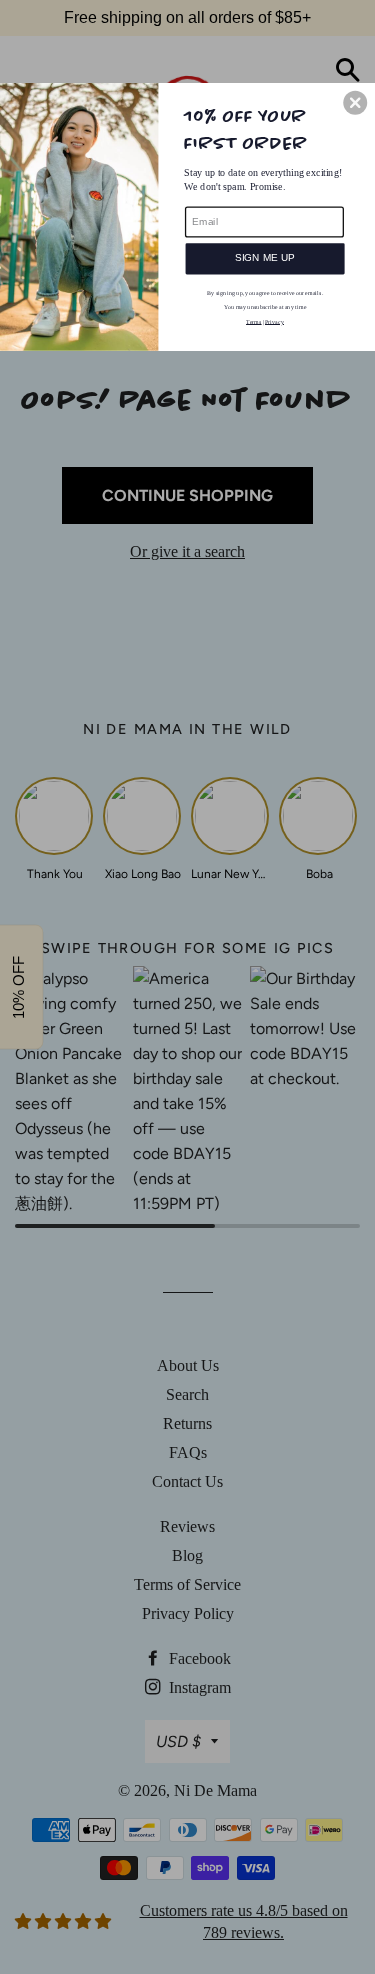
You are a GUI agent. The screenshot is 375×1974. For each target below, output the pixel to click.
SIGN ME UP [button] (265, 257)
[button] (355, 102)
